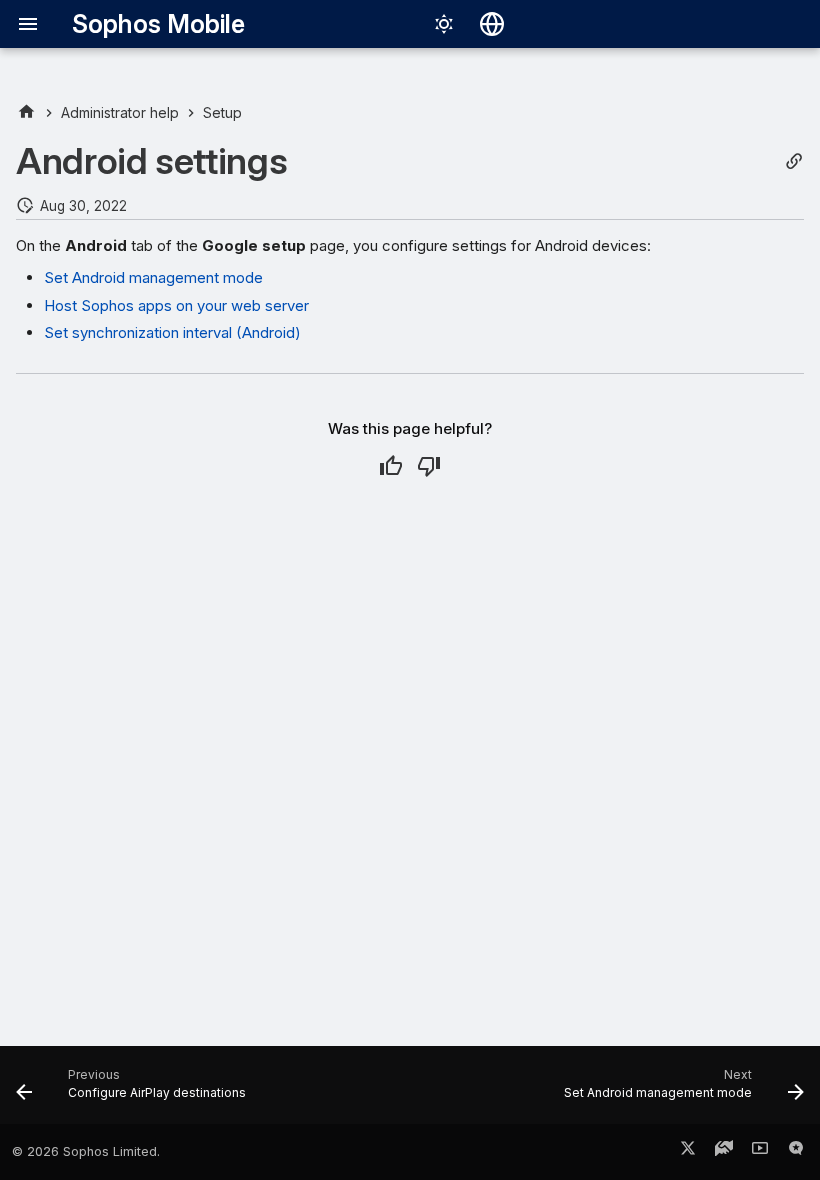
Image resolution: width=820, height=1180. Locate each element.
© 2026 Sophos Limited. (86, 1151)
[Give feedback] (796, 1152)
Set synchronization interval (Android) (172, 332)
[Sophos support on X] (688, 1152)
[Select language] (492, 24)
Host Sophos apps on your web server (176, 305)
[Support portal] (724, 1152)
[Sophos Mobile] (26, 112)
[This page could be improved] (429, 466)
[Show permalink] (794, 161)
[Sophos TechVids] (760, 1152)
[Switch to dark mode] (444, 24)
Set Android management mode (153, 277)
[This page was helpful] (391, 466)
